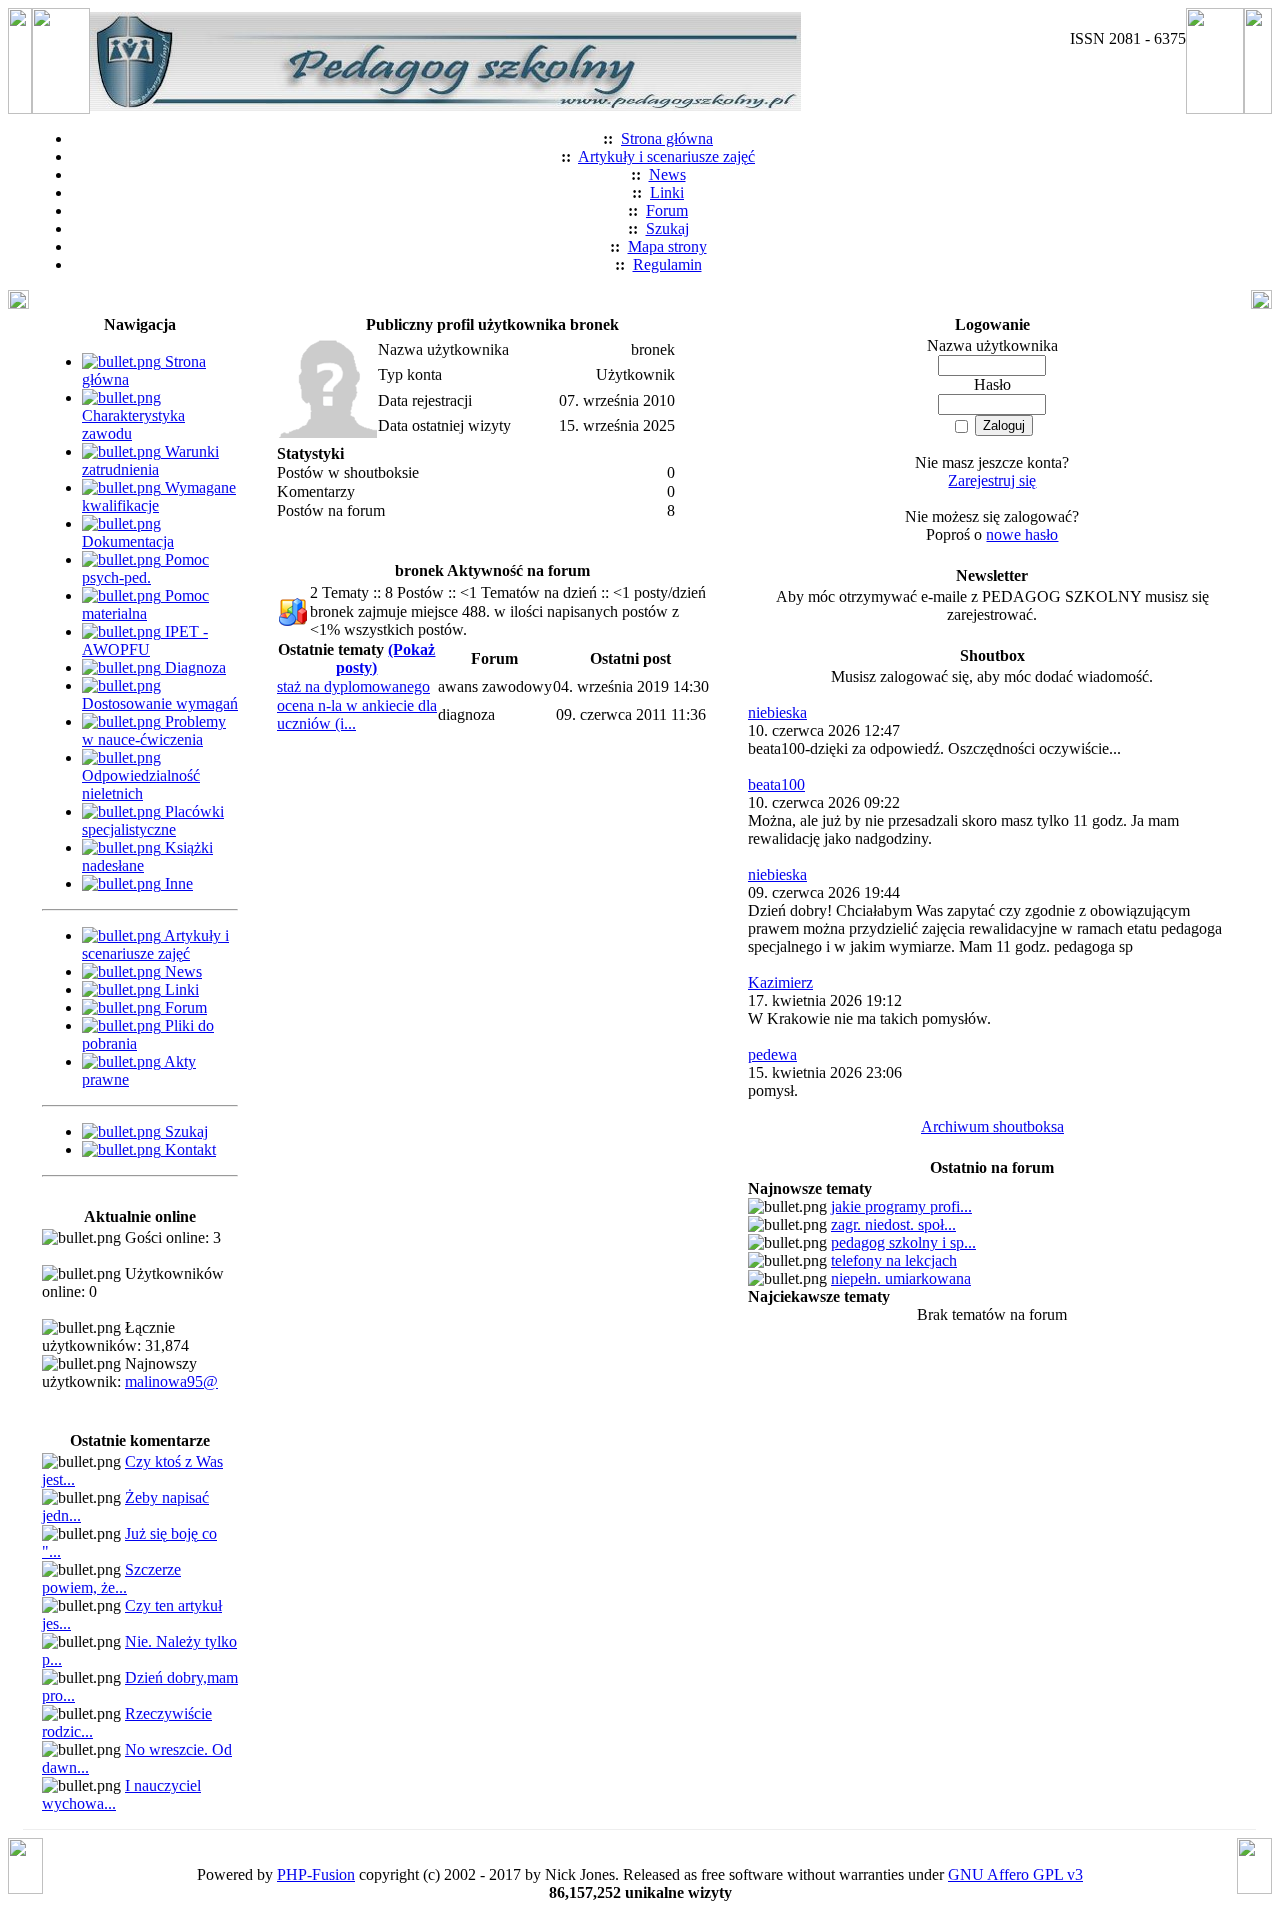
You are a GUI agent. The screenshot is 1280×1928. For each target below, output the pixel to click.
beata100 (776, 784)
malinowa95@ (171, 1381)
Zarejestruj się (992, 480)
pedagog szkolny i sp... (903, 1242)
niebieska (777, 712)
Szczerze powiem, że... (111, 1578)
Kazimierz (780, 982)
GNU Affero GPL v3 (1015, 1874)
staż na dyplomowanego (353, 686)
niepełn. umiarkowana (901, 1278)
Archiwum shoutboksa (992, 1126)
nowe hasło (1022, 534)
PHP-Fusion (316, 1874)
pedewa (772, 1054)
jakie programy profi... (901, 1206)
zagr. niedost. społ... (893, 1224)
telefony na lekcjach (894, 1260)
